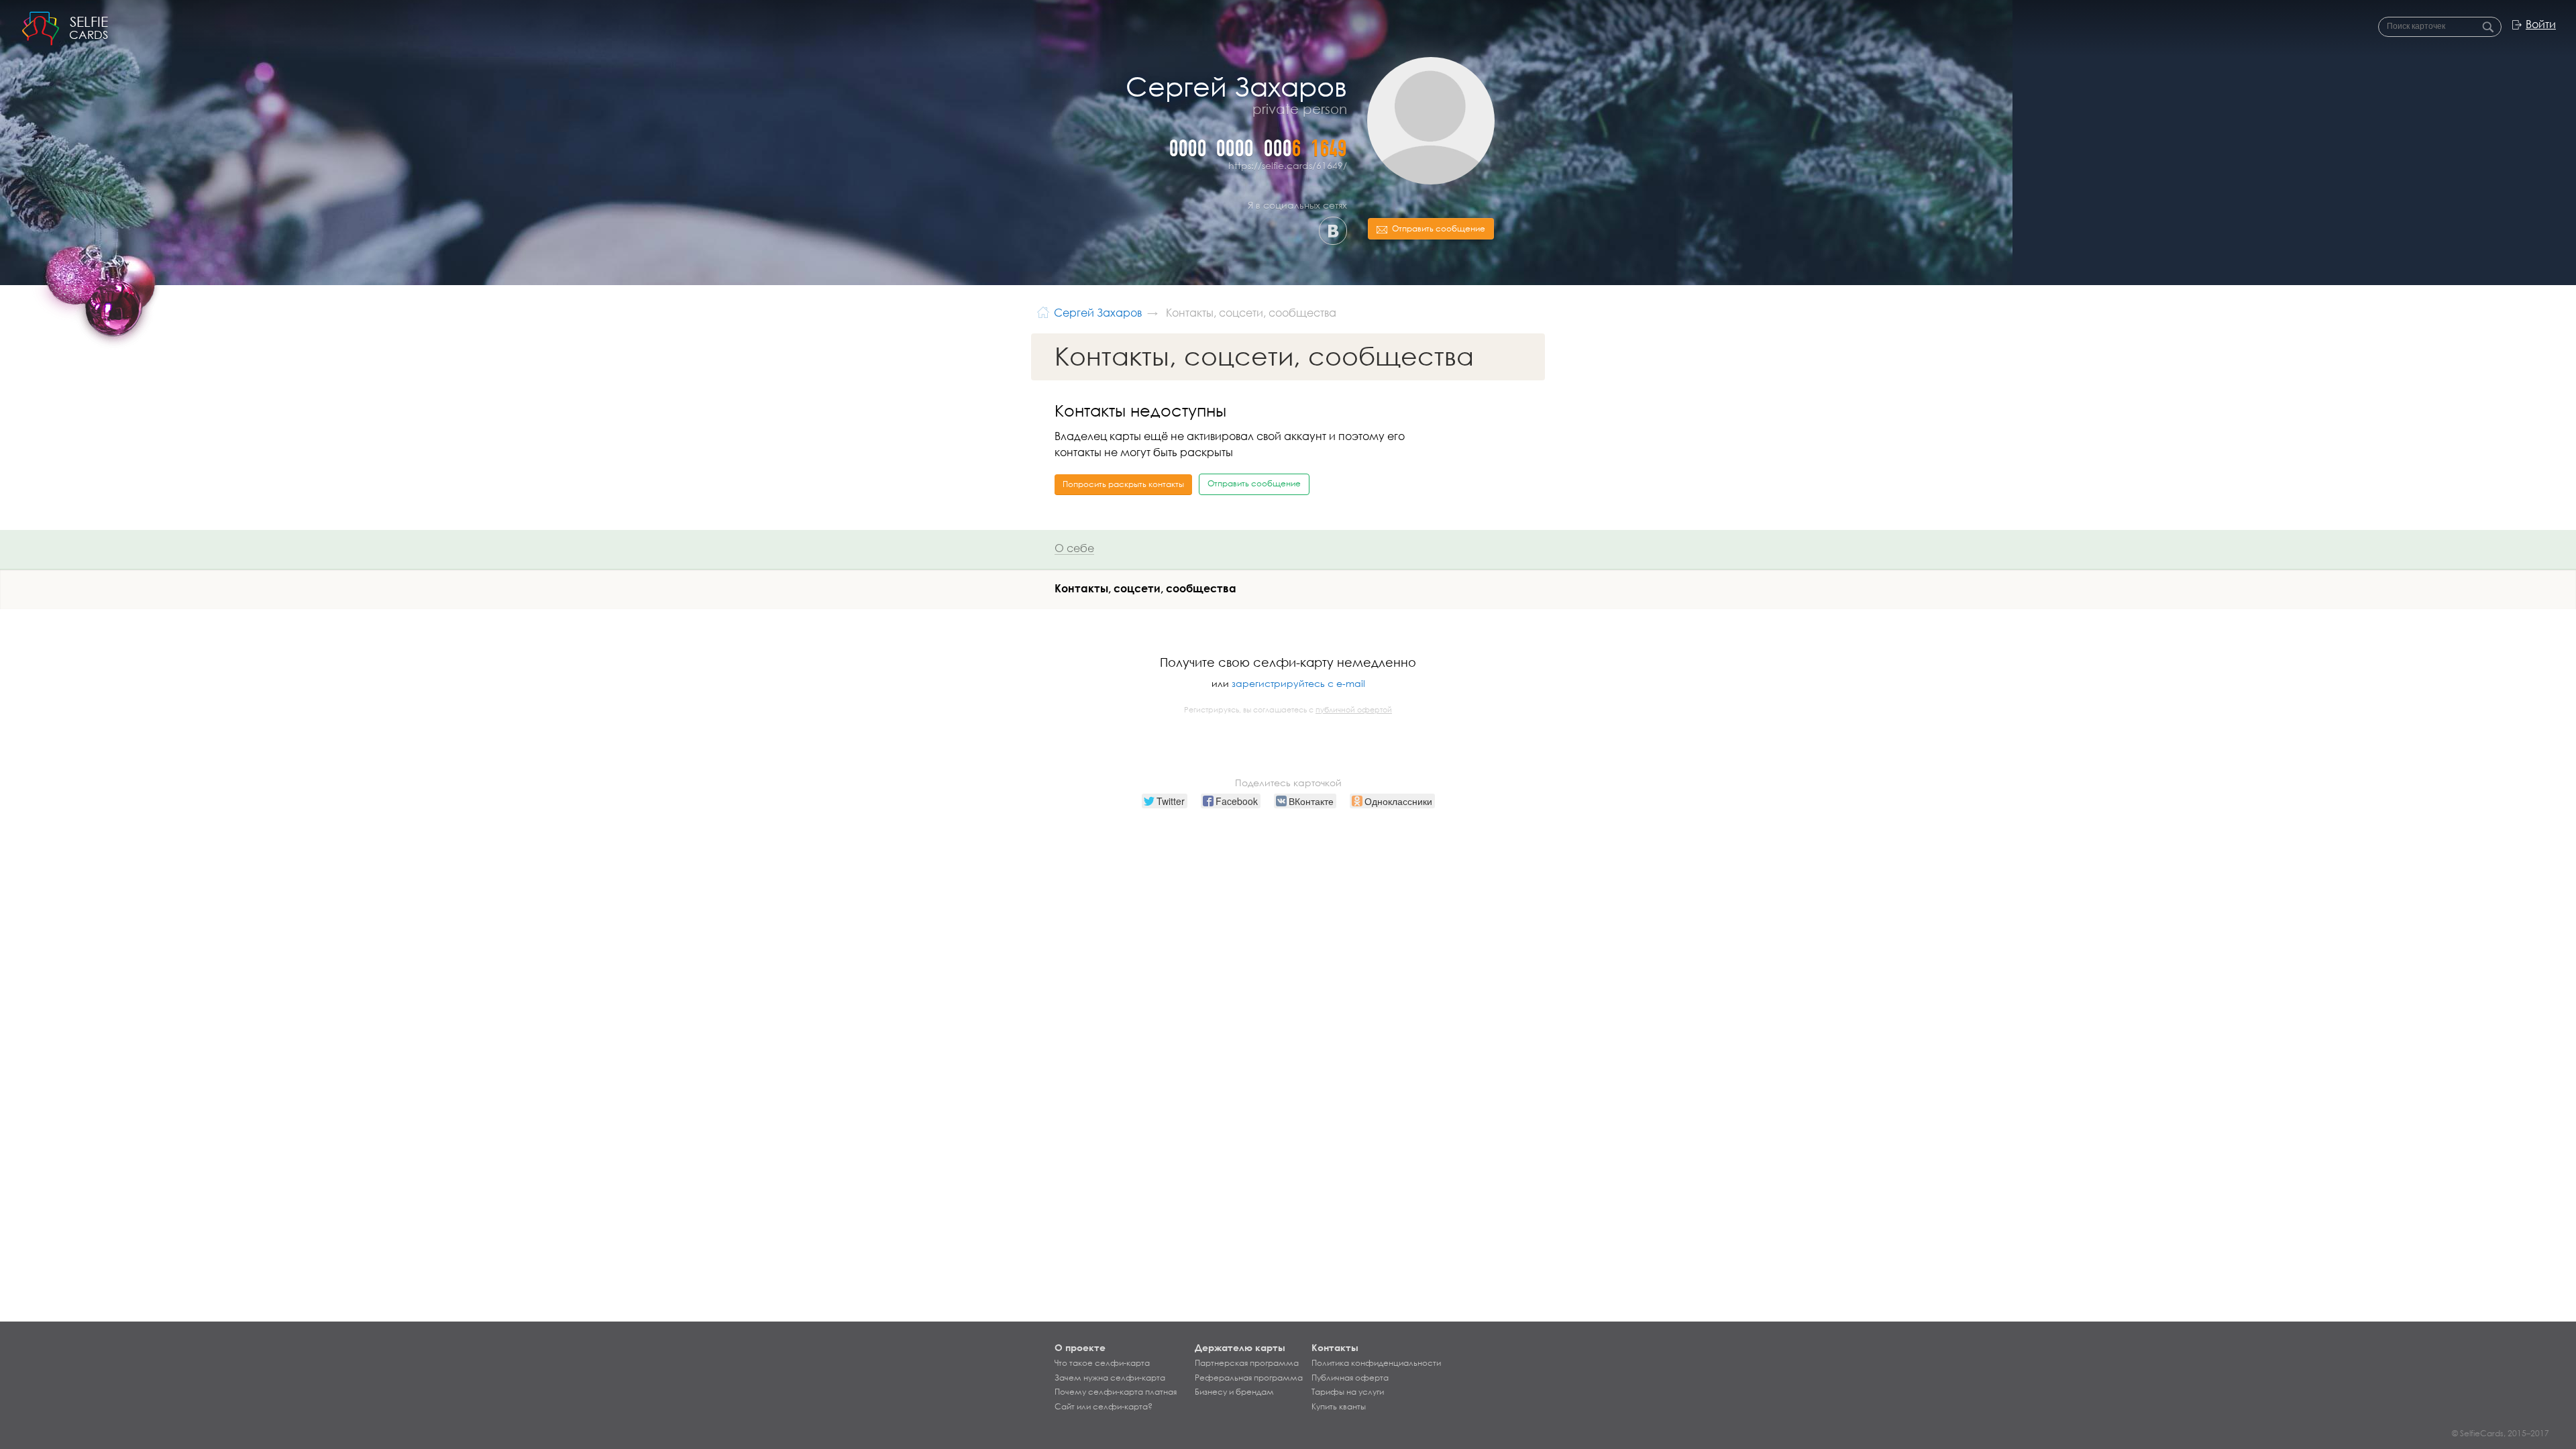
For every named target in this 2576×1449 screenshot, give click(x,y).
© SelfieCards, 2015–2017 (2501, 1433)
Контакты (1335, 1347)
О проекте (1080, 1347)
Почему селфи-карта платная (1116, 1392)
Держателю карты (1240, 1347)
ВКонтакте (1333, 231)
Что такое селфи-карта (1102, 1363)
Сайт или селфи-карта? (1104, 1407)
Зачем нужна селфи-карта (1110, 1378)
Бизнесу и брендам (1234, 1392)
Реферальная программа (1249, 1378)
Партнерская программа (1247, 1363)
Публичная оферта (1350, 1378)
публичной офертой (1354, 710)
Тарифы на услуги (1348, 1392)
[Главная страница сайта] (1043, 311)
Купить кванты (1339, 1407)
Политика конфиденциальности (1376, 1363)
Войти (2541, 24)
